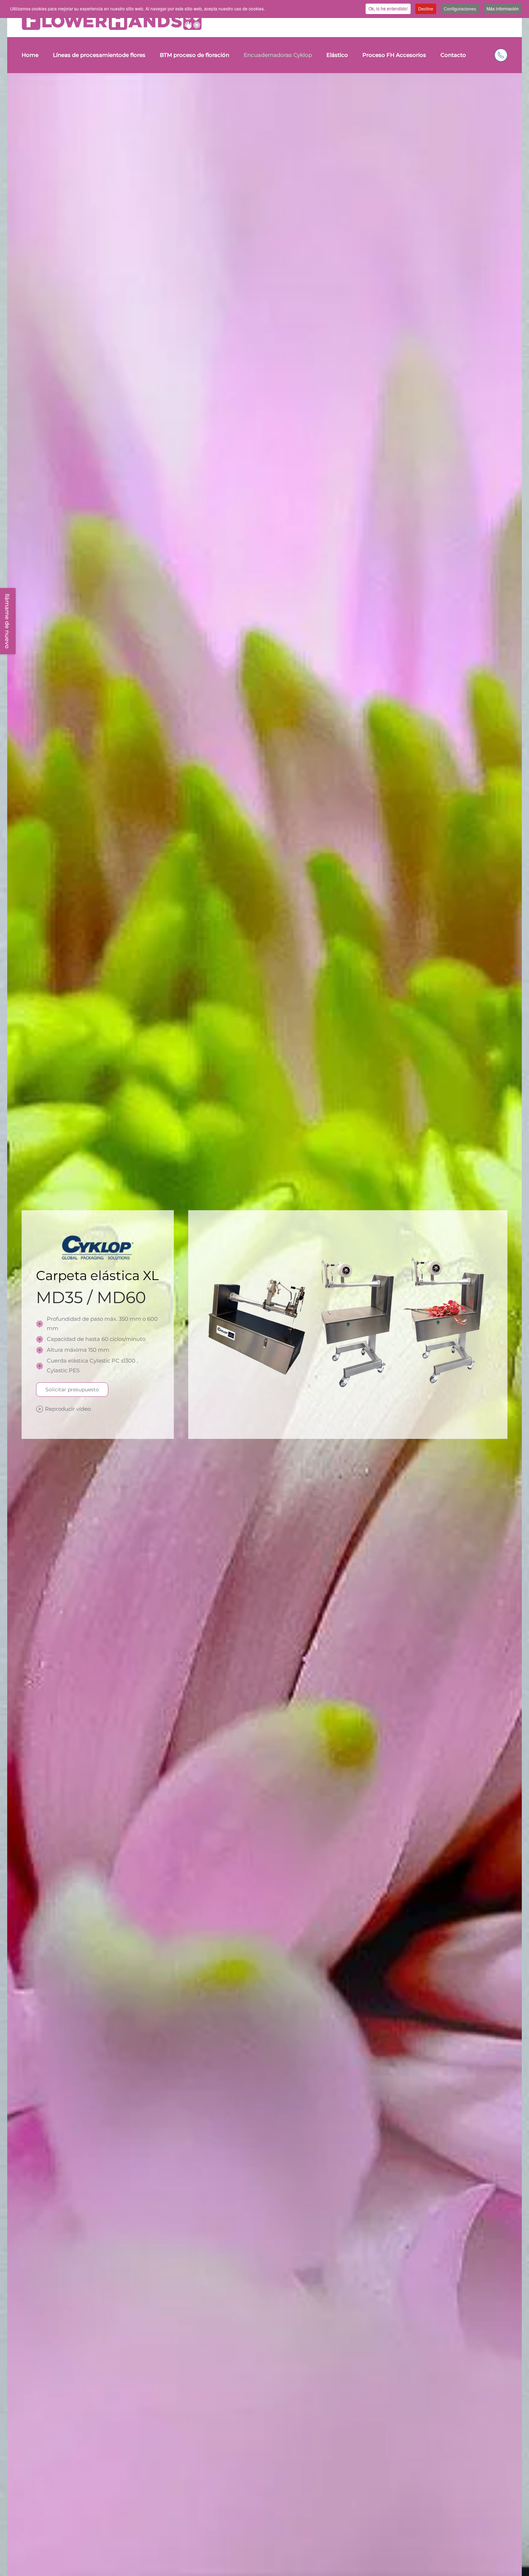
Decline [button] (426, 8)
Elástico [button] (337, 55)
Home (30, 55)
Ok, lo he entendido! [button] (388, 8)
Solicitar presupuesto (72, 1390)
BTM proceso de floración (195, 55)
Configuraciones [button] (460, 8)
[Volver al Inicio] (112, 21)
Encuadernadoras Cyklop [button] (278, 55)
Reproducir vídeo (68, 1409)
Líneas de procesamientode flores (99, 55)
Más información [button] (503, 8)
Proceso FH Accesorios (394, 55)
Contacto (453, 55)
